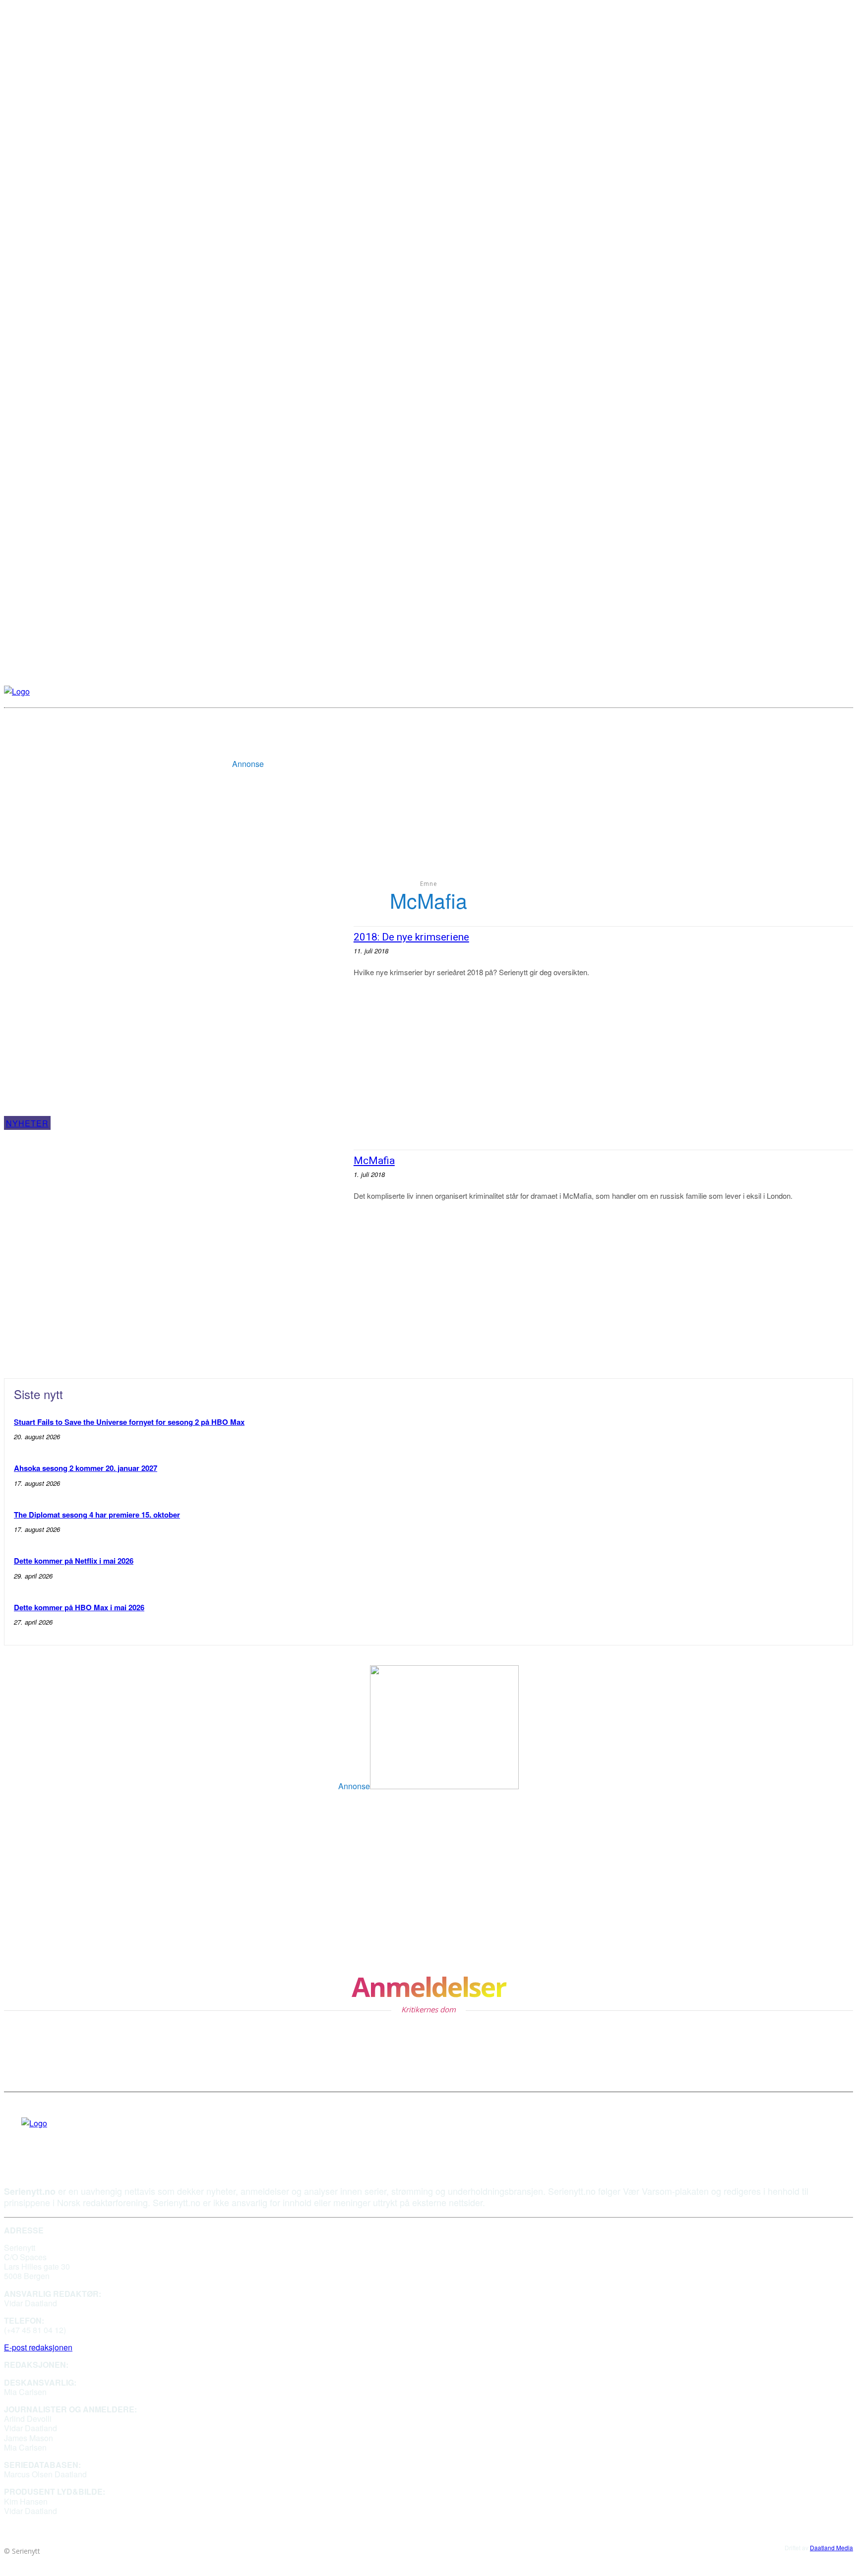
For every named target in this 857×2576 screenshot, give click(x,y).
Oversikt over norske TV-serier (385, 1879)
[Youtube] (44, 2138)
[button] (779, 691)
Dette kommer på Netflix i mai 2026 (74, 1561)
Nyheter (27, 1123)
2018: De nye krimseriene (411, 937)
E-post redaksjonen (38, 2347)
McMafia (374, 1161)
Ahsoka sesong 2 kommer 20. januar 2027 (86, 1468)
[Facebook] (25, 2138)
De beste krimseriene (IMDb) (65, 1920)
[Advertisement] (444, 745)
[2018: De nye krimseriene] (174, 1028)
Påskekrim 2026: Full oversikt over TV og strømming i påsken (135, 1837)
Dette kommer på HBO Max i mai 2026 (79, 1607)
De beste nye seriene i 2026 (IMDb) (394, 1837)
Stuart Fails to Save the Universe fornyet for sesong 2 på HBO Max (129, 1422)
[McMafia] (174, 1252)
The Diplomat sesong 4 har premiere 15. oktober (97, 1515)
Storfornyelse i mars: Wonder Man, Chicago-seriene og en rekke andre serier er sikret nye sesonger (457, 1926)
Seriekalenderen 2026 (50, 1879)
